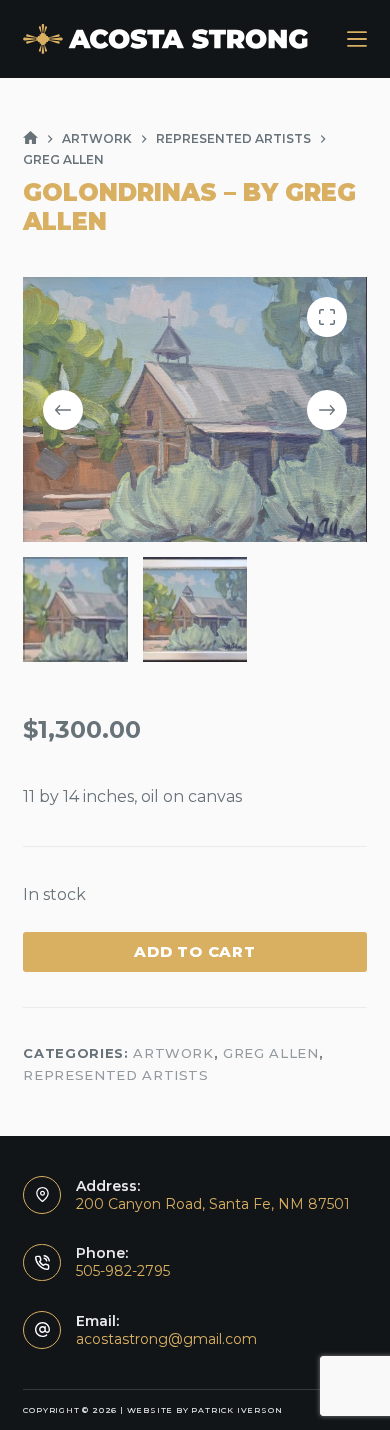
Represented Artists (115, 1075)
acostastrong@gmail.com (166, 1339)
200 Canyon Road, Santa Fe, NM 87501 (213, 1204)
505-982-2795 (123, 1271)
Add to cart (194, 951)
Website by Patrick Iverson (205, 1410)
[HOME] (30, 138)
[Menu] (357, 39)
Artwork (173, 1053)
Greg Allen (271, 1053)
